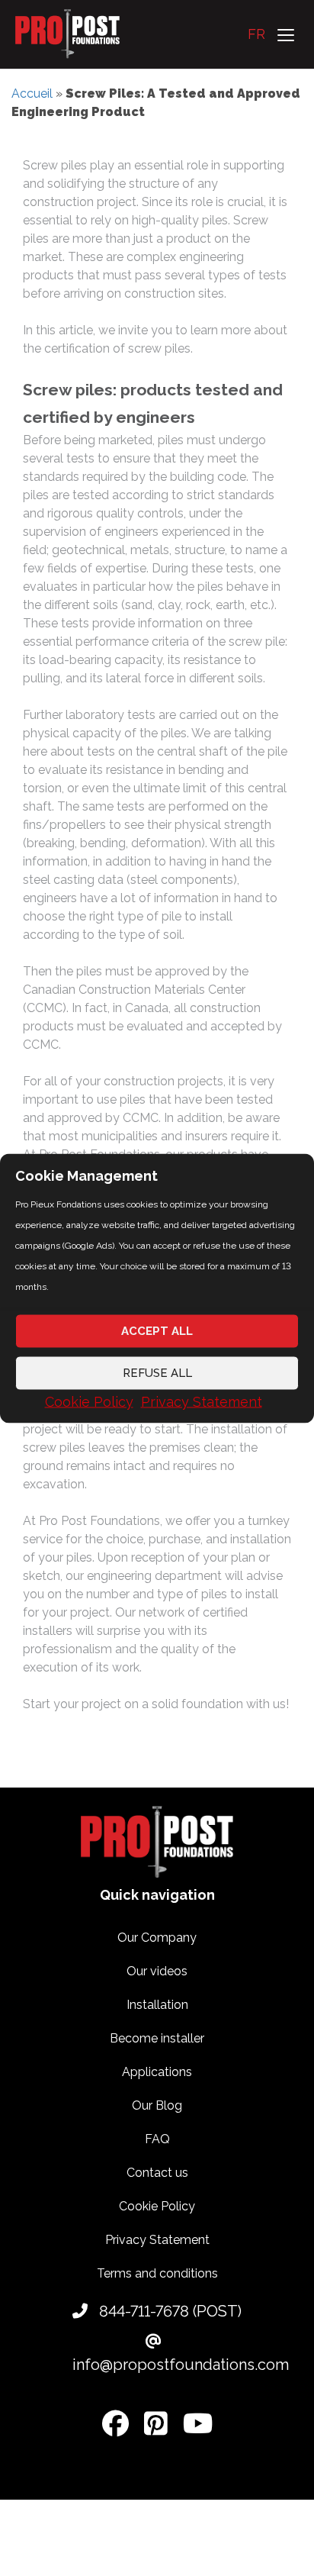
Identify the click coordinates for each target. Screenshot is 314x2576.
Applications (157, 2072)
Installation (157, 2005)
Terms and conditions (157, 2273)
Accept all (157, 1331)
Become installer (157, 2038)
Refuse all (157, 1373)
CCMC (41, 1045)
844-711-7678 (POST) (168, 2311)
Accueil (32, 93)
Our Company (157, 1938)
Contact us (157, 2173)
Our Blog (157, 2105)
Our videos (157, 1971)
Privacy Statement (202, 1401)
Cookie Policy (89, 1401)
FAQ (157, 2139)
